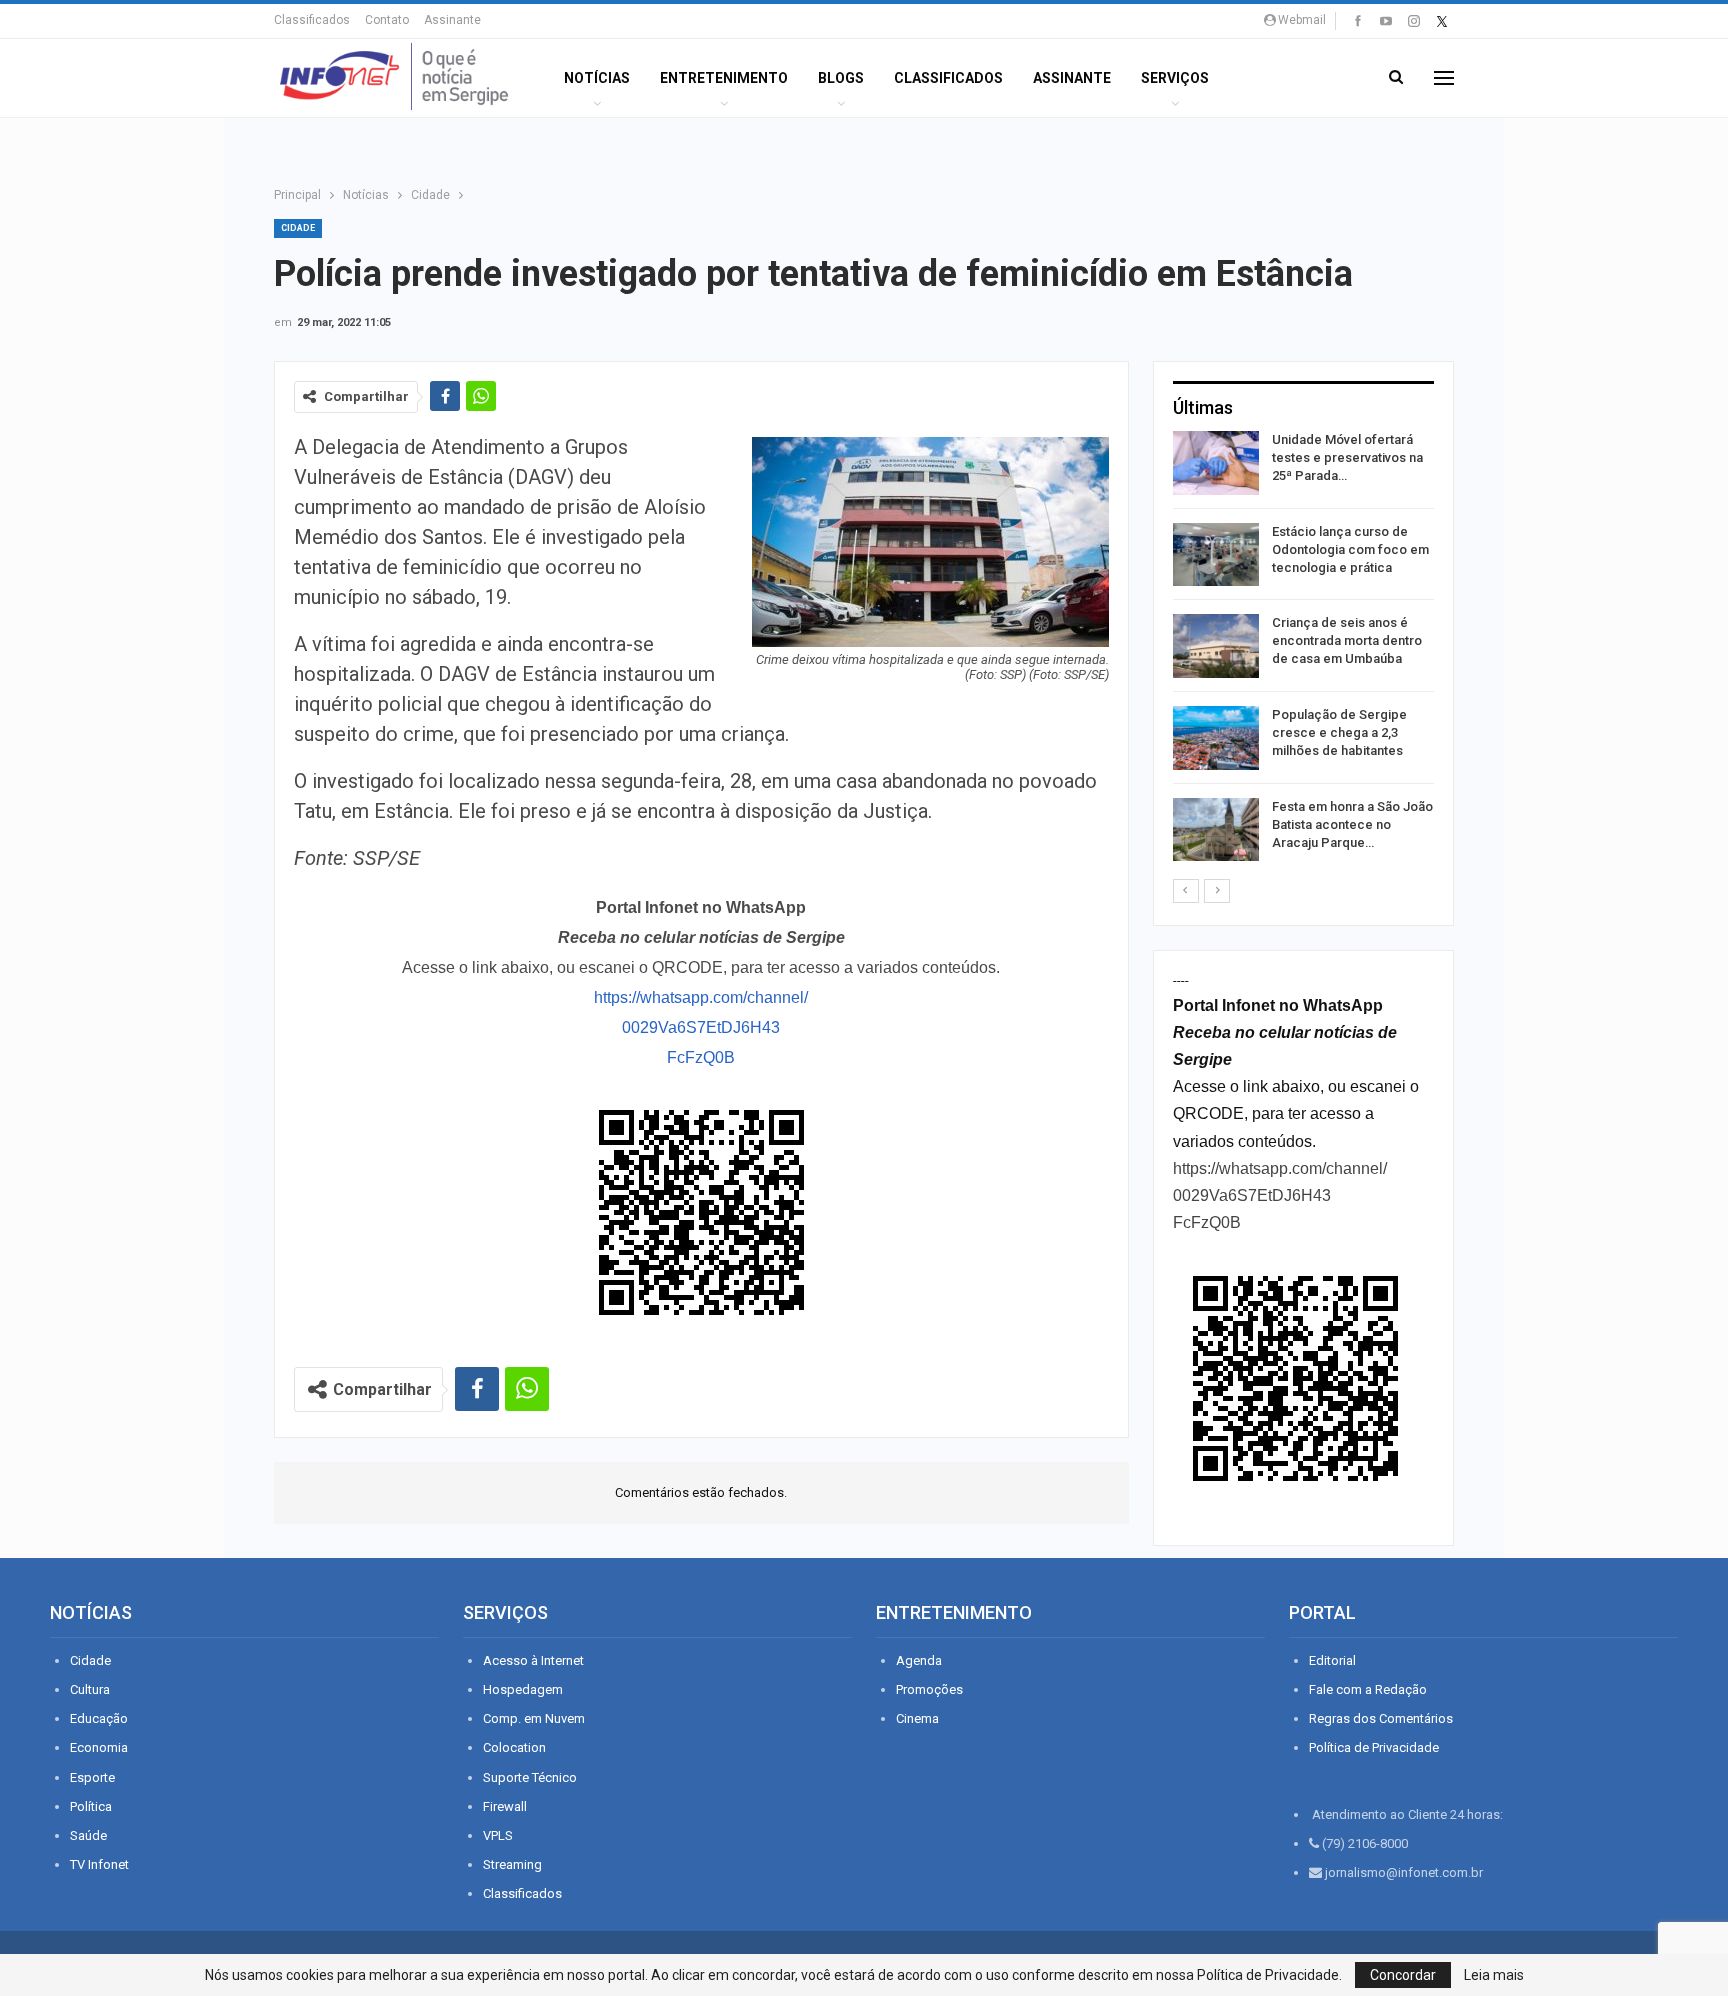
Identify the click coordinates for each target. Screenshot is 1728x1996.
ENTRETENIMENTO (724, 78)
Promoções (929, 1689)
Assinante (452, 20)
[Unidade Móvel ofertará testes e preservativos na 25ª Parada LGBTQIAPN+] (1216, 463)
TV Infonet (99, 1864)
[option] (1303, 649)
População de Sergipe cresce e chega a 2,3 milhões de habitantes (1339, 732)
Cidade (298, 228)
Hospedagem (523, 1689)
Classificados (312, 20)
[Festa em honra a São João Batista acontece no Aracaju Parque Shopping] (1216, 830)
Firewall (505, 1806)
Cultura (90, 1689)
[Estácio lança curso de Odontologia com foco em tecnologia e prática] (1216, 555)
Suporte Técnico (530, 1777)
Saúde (88, 1835)
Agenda (919, 1660)
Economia (99, 1747)
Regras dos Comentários (1381, 1718)
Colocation (514, 1747)
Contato (387, 20)
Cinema (917, 1718)
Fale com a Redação (1368, 1689)
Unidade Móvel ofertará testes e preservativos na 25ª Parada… (1347, 457)
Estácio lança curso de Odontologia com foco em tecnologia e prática (1350, 549)
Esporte (92, 1777)
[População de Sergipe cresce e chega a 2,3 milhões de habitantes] (1216, 738)
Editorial (1332, 1660)
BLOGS (841, 78)
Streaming (512, 1864)
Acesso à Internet (533, 1660)
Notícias (597, 78)
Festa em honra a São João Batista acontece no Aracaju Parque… (1352, 824)
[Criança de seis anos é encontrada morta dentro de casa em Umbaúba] (1216, 646)
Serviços (1175, 78)
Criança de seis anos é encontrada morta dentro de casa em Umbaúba (1347, 640)
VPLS (498, 1835)
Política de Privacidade (1374, 1747)
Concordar (1403, 1975)
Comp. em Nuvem (534, 1718)
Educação (99, 1718)
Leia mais (1494, 1975)
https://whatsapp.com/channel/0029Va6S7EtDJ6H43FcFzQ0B (701, 1027)
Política (91, 1806)
